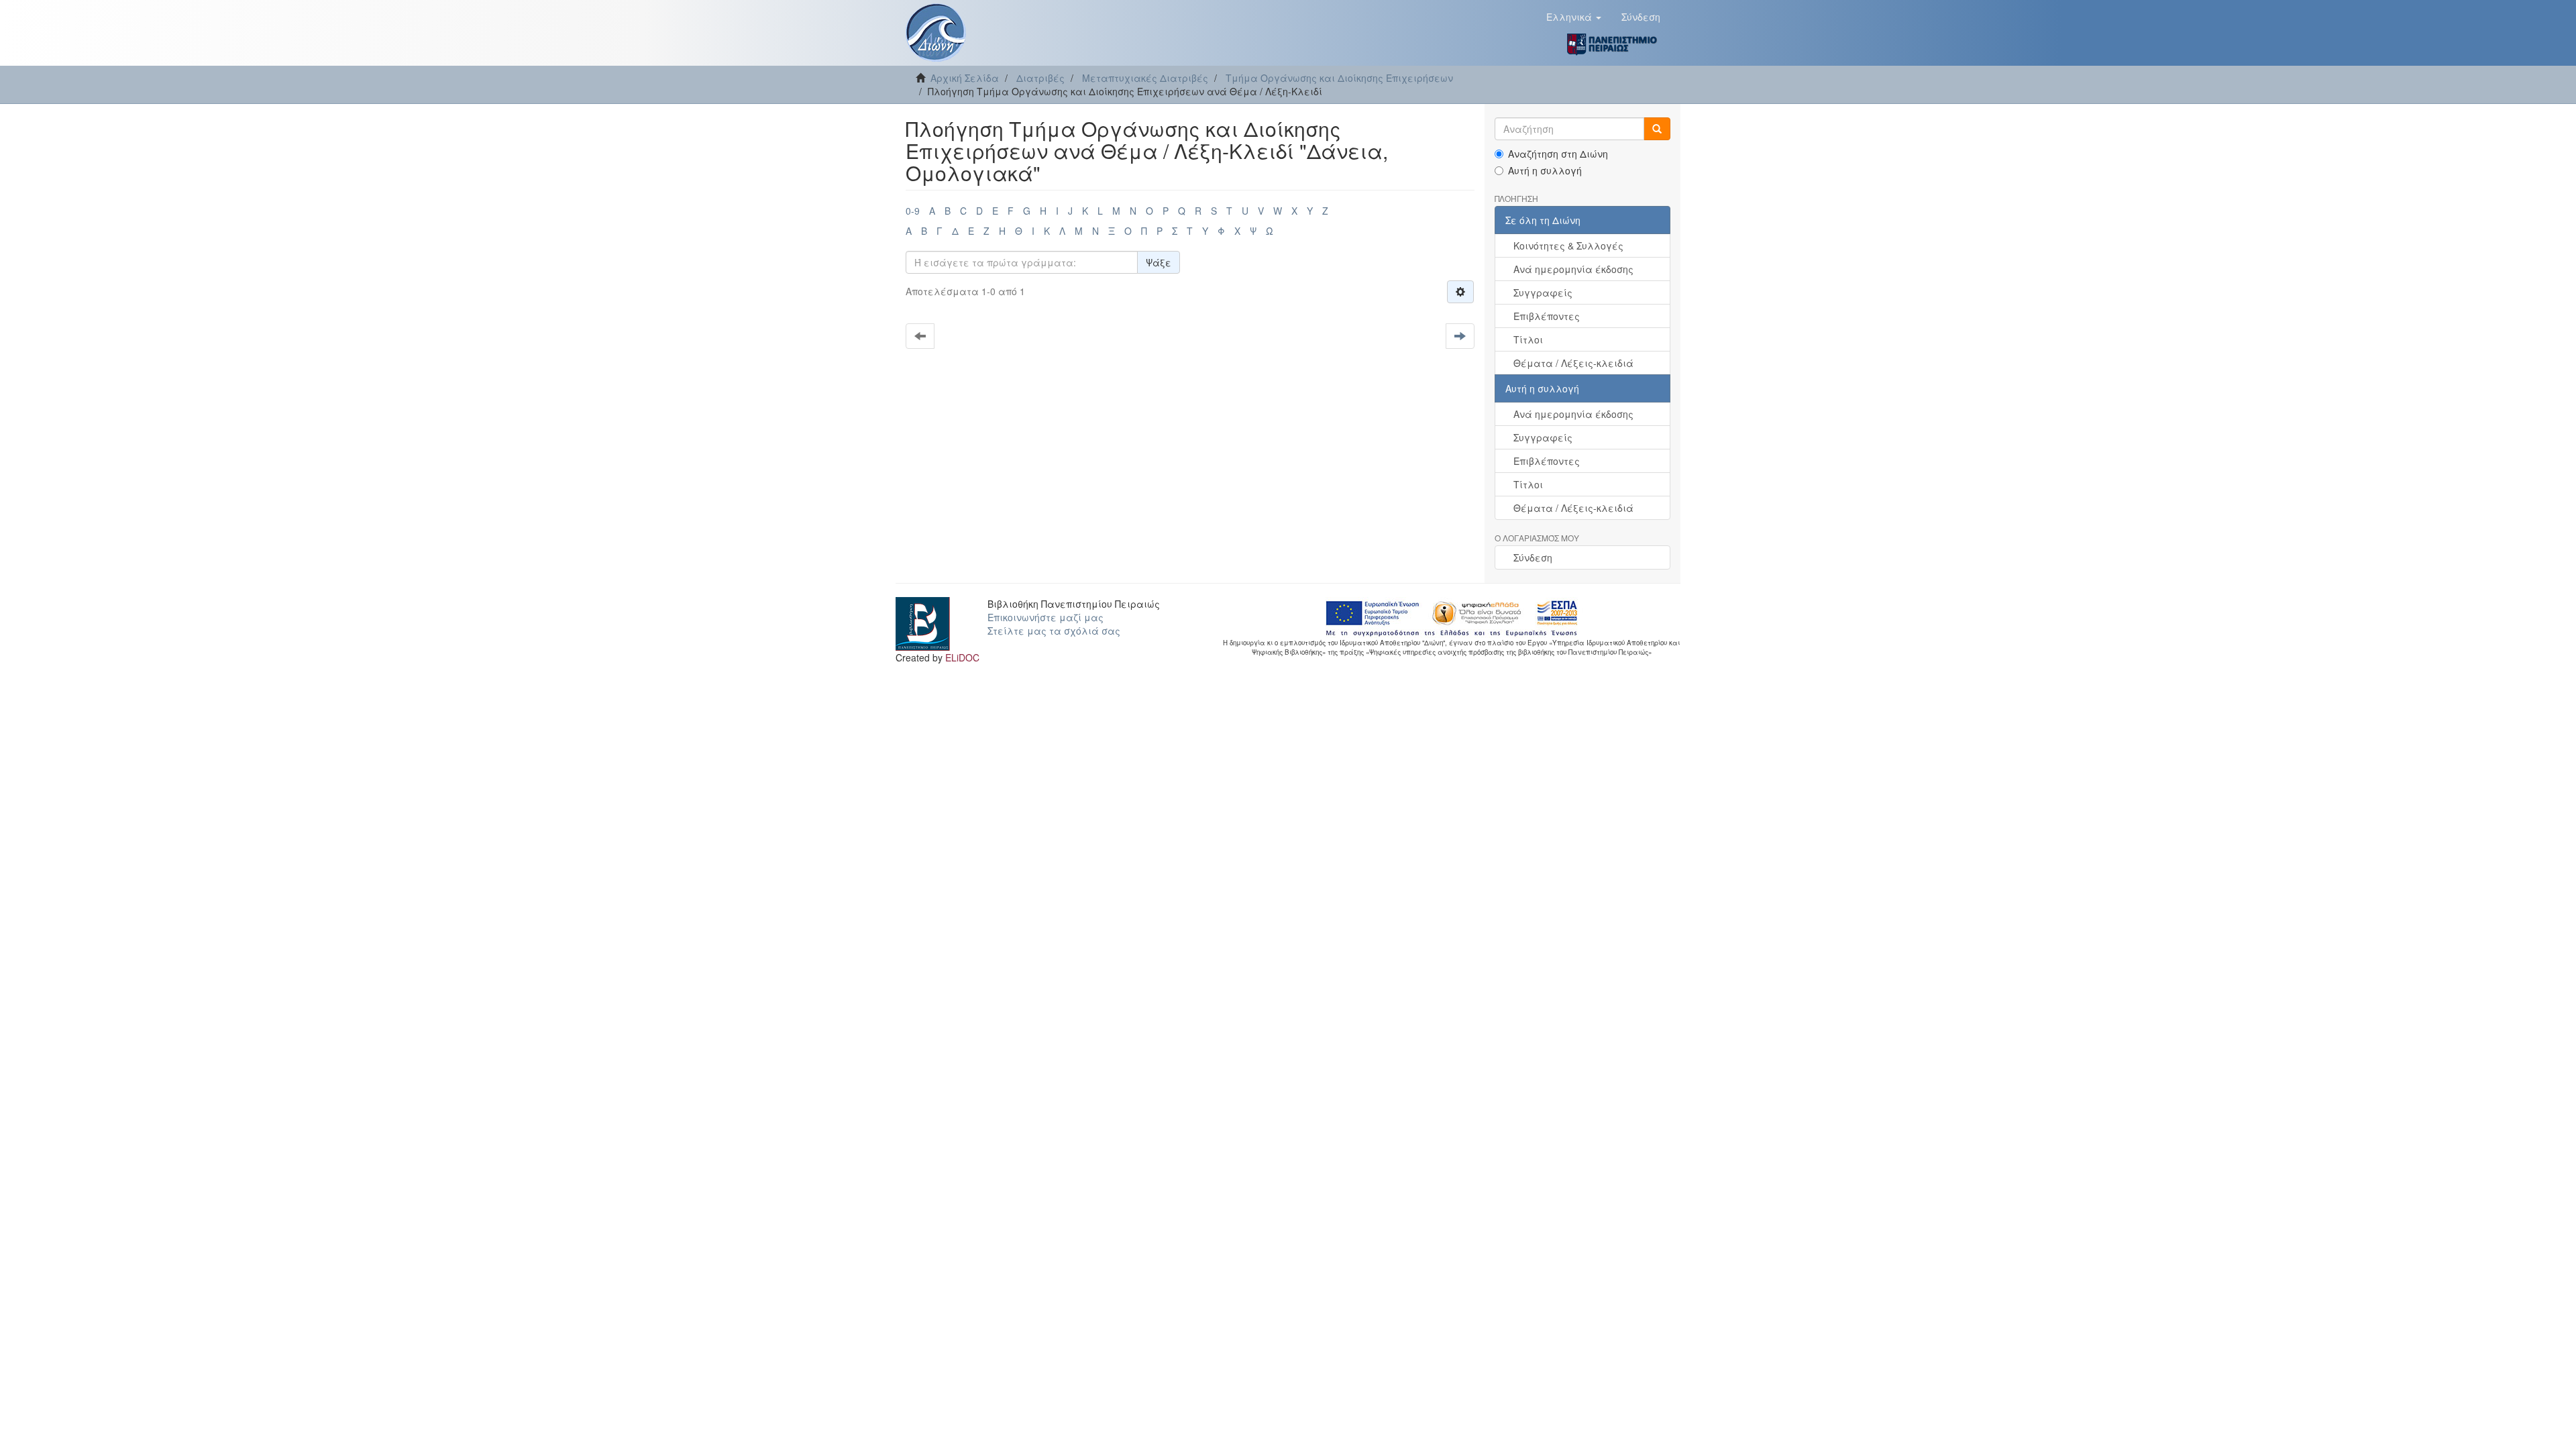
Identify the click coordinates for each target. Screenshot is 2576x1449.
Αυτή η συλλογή (1545, 170)
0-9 (913, 211)
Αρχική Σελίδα (965, 78)
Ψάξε (1159, 262)
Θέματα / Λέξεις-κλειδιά (1573, 363)
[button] (1574, 17)
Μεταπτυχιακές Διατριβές (1145, 78)
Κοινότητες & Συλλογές (1568, 246)
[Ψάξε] (1657, 129)
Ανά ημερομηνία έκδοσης (1573, 269)
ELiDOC (962, 657)
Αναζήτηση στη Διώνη (1558, 154)
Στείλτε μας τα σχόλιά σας (1054, 631)
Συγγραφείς (1543, 292)
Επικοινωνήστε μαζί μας (1045, 617)
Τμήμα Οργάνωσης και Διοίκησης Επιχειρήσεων (1339, 78)
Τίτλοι (1528, 339)
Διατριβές (1040, 78)
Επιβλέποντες (1547, 316)
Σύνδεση (1533, 557)
